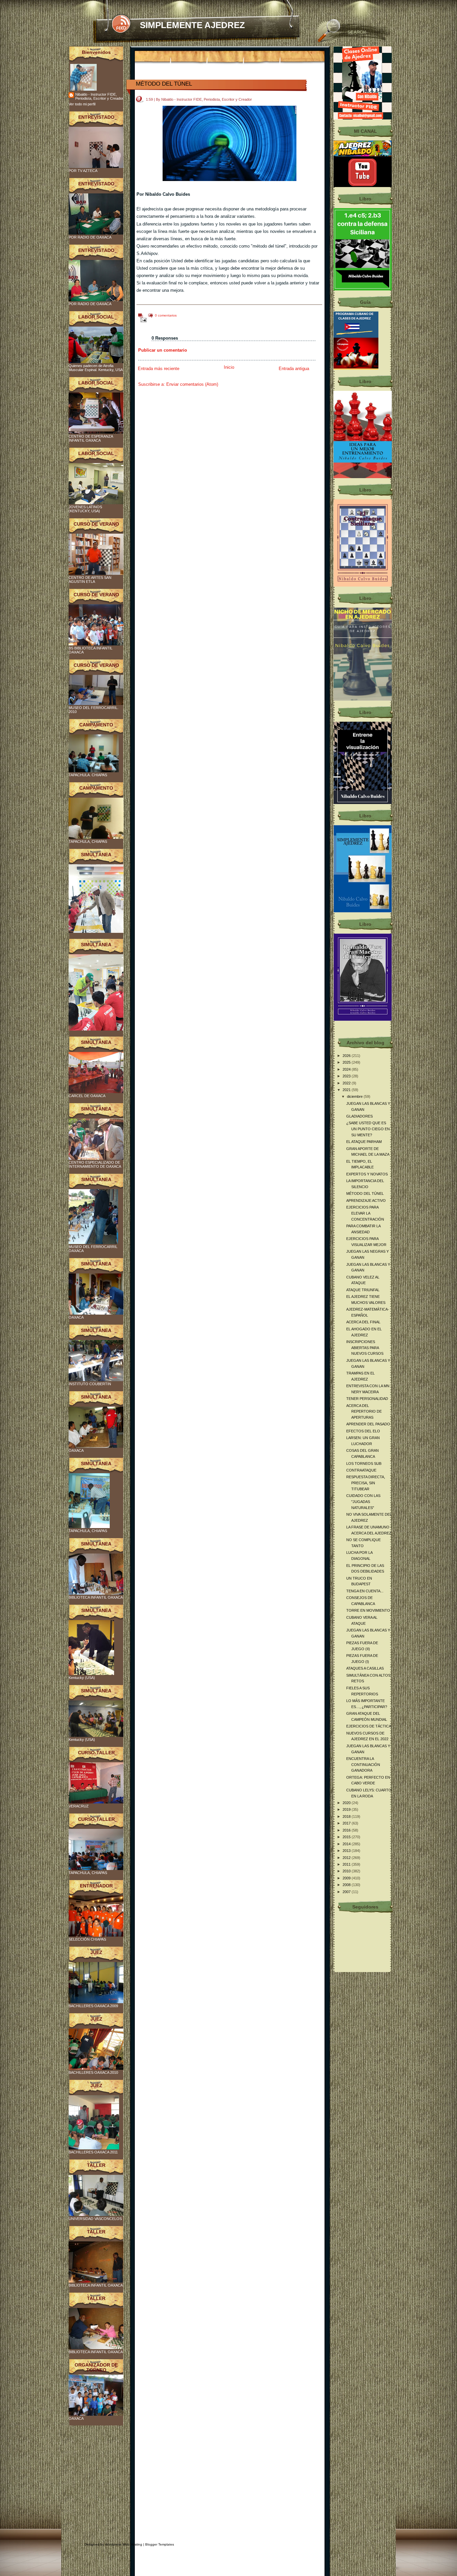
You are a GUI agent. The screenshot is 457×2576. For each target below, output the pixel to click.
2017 (347, 1823)
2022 (347, 1083)
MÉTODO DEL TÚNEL (164, 84)
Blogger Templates (160, 2544)
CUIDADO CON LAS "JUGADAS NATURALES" (363, 1501)
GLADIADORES (359, 1116)
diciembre (355, 1096)
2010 (347, 1871)
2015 (347, 1837)
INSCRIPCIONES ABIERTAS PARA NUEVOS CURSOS (365, 1348)
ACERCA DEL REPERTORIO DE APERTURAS (364, 1411)
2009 (347, 1878)
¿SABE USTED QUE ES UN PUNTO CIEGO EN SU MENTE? (368, 1129)
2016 (347, 1830)
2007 (347, 1892)
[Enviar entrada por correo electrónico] (142, 320)
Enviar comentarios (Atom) (192, 384)
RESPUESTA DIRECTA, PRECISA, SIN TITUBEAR (366, 1483)
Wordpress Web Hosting (124, 2544)
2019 (347, 1809)
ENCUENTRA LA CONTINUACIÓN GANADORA (363, 1764)
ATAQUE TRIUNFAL (363, 1290)
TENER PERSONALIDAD (367, 1399)
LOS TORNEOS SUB (364, 1463)
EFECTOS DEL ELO (363, 1431)
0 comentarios (166, 315)
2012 (347, 1858)
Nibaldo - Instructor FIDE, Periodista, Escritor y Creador (99, 96)
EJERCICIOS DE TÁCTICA (369, 1726)
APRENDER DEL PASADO (368, 1424)
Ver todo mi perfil (82, 104)
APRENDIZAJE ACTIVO (366, 1201)
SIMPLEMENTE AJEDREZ (192, 25)
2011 (347, 1864)
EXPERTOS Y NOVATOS (367, 1174)
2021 (347, 1090)
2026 (347, 1056)
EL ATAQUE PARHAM (364, 1142)
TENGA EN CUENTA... (365, 1591)
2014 (347, 1844)
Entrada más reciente (159, 369)
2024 (347, 1069)
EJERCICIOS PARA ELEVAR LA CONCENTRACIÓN (365, 1213)
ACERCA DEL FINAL (363, 1322)
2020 (347, 1803)
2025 (347, 1062)
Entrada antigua (294, 369)
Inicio (229, 367)
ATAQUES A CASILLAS (365, 1668)
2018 (347, 1816)
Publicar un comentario (163, 350)
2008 (347, 1885)
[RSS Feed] (121, 24)
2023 (347, 1076)
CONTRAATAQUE (361, 1470)
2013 (347, 1851)
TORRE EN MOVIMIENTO (368, 1610)
